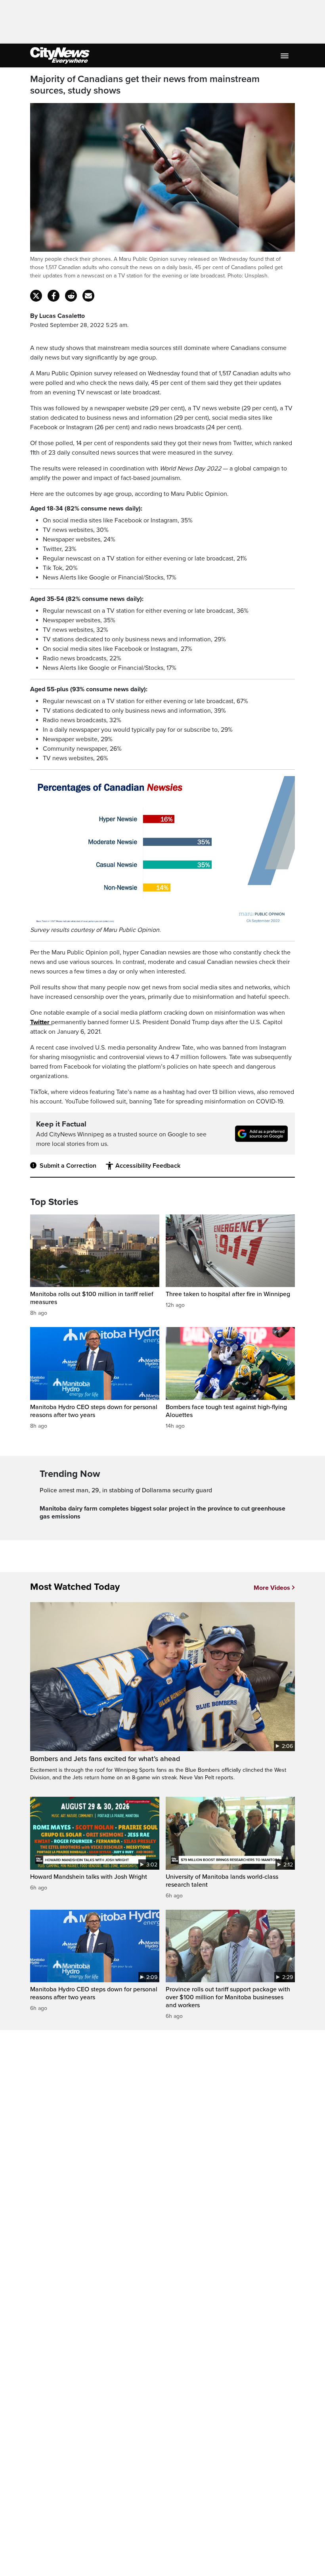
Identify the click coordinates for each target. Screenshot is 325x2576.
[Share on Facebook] (54, 296)
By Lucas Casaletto (57, 316)
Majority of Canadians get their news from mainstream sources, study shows (145, 85)
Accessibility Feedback (148, 1166)
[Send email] (88, 296)
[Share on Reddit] (71, 296)
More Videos (272, 1588)
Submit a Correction (68, 1166)
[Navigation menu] (285, 55)
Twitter (41, 1022)
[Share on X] (36, 296)
